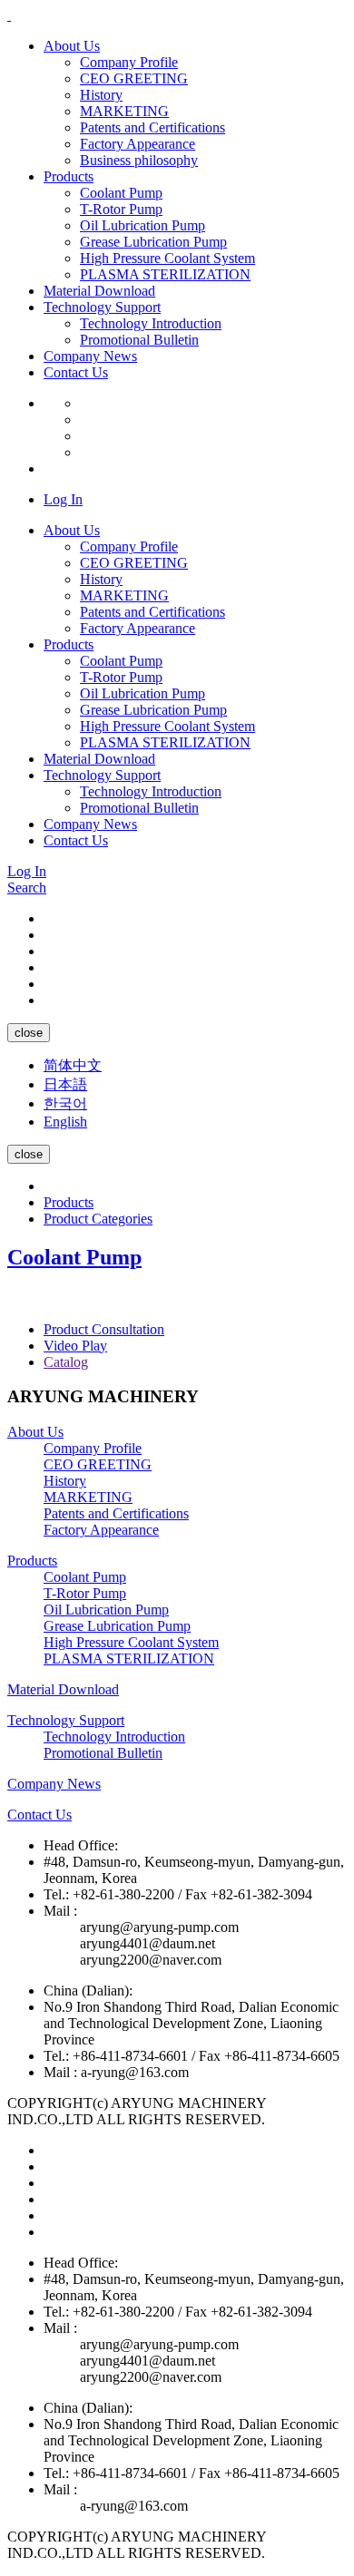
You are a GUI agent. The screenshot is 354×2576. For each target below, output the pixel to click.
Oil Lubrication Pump (143, 225)
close (29, 1033)
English (65, 1122)
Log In (63, 499)
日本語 (65, 1084)
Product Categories (98, 1219)
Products (69, 176)
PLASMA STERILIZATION (165, 274)
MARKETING (124, 111)
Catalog (66, 1362)
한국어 (65, 1103)
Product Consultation (104, 1329)
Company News (90, 356)
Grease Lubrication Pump (153, 242)
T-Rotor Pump (121, 209)
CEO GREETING (134, 78)
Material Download (99, 291)
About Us (72, 46)
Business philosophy (139, 160)
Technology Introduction (151, 323)
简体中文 (73, 1065)
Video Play (75, 1346)
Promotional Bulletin (139, 340)
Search (27, 888)
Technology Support (102, 307)
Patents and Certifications (152, 127)
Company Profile (129, 62)
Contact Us (76, 372)
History (101, 95)
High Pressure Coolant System (167, 258)
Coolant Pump (121, 193)
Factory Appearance (138, 144)
